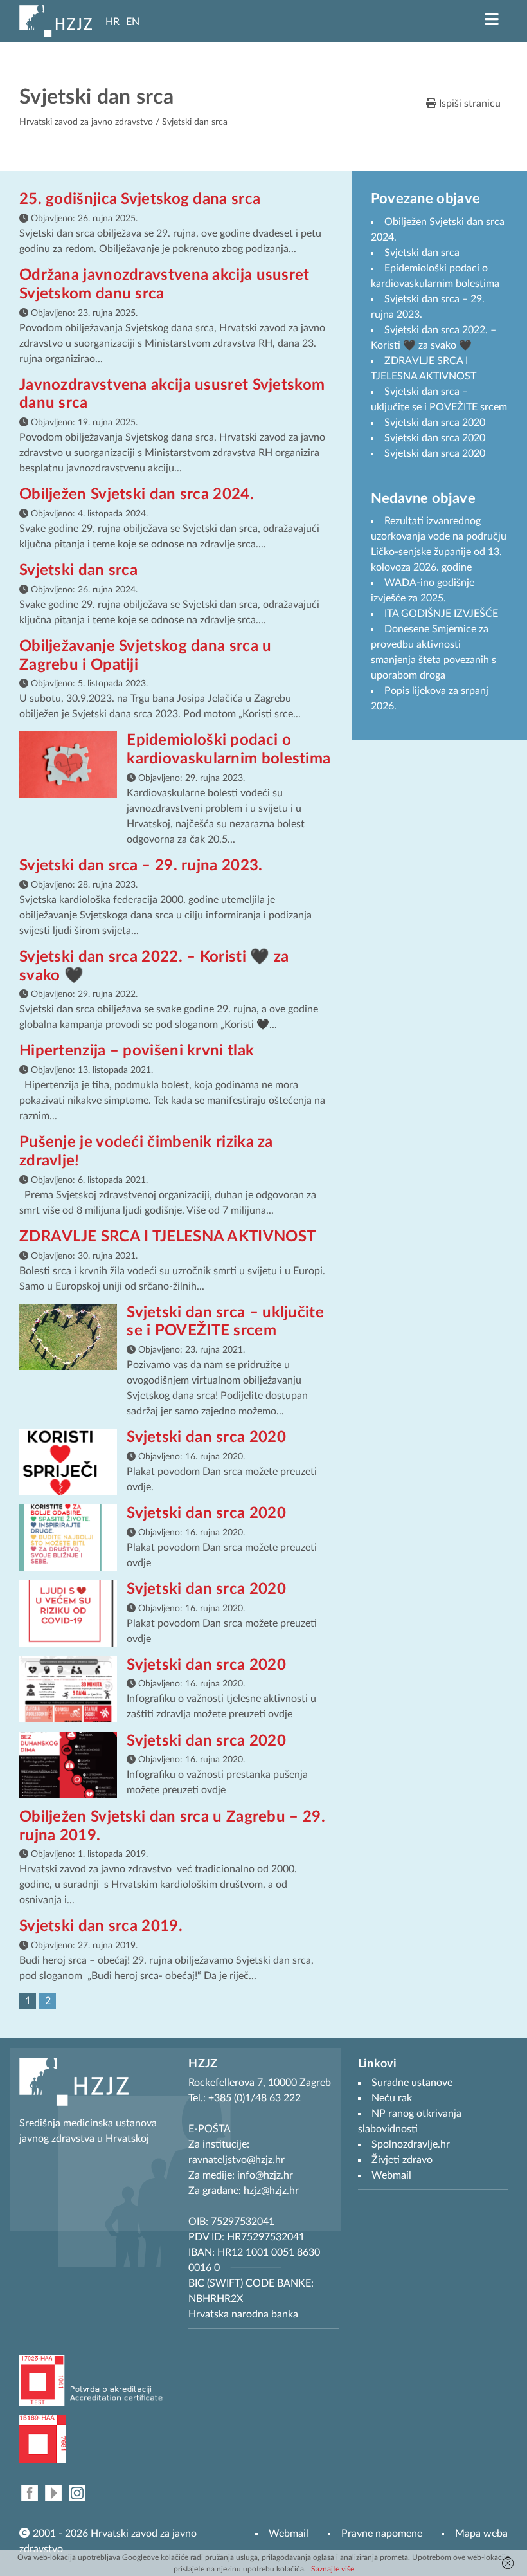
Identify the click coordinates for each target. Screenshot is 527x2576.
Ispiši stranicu (469, 104)
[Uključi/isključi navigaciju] (492, 19)
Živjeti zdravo (402, 2160)
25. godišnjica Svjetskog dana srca (140, 199)
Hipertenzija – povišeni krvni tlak (137, 1051)
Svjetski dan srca (78, 571)
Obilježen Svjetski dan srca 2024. (137, 495)
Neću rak (392, 2098)
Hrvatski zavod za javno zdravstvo (86, 122)
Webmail (289, 2534)
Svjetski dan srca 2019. (101, 1926)
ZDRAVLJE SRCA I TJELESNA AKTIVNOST (167, 1237)
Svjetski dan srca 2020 (206, 1438)
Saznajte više (333, 2569)
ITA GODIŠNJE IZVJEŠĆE (441, 614)
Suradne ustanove (412, 2083)
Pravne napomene (382, 2534)
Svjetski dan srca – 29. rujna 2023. (141, 866)
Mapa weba (481, 2534)
